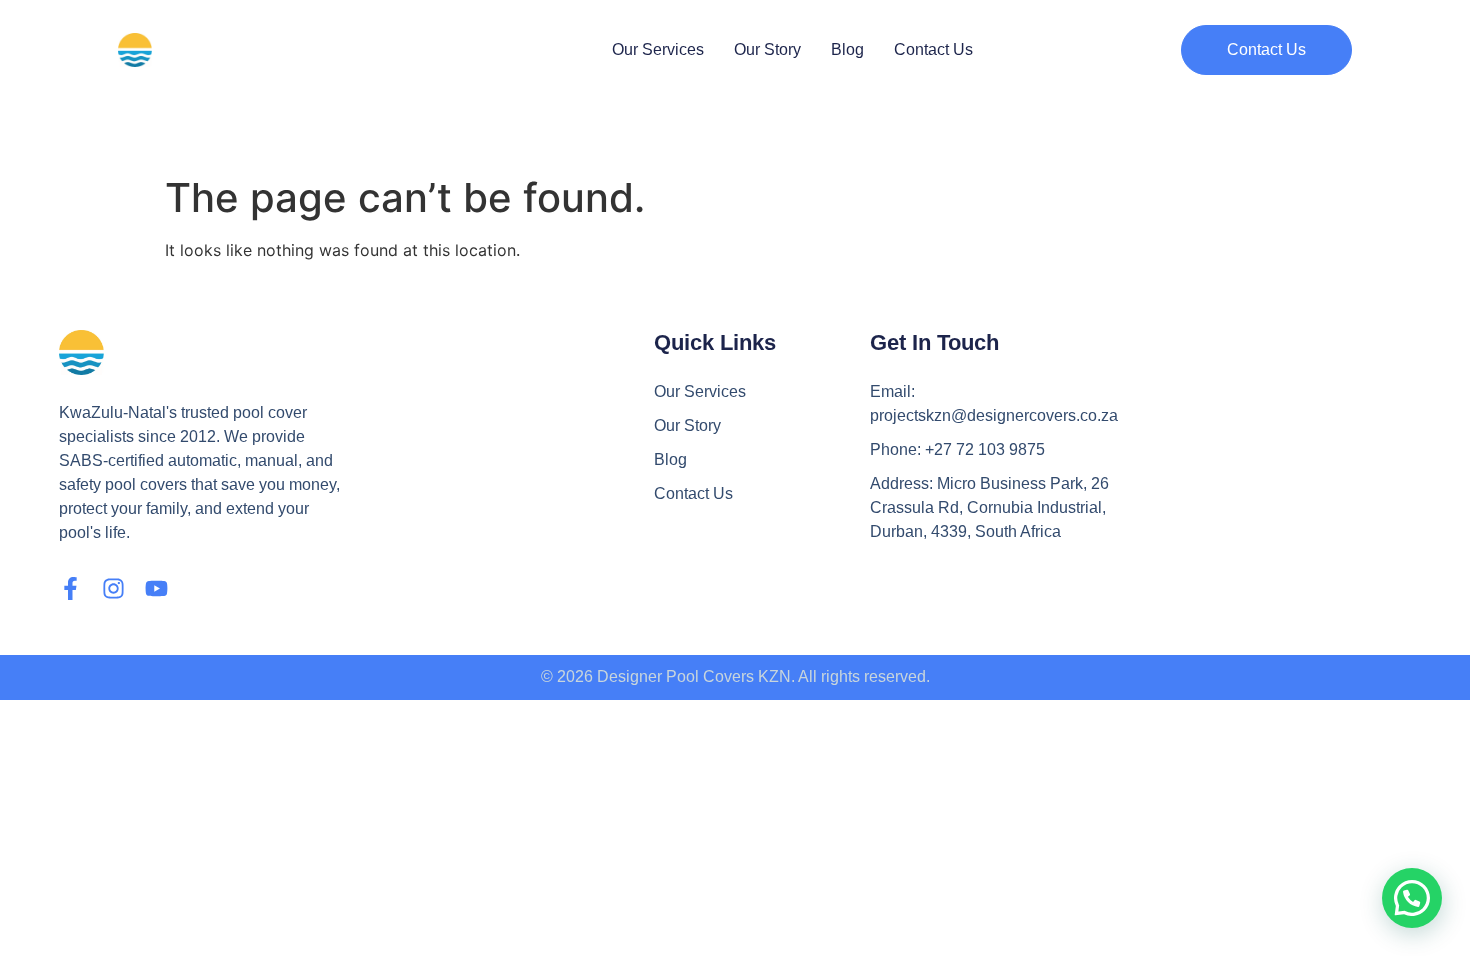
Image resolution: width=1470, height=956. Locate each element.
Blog (847, 49)
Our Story (767, 49)
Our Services (658, 49)
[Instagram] (113, 588)
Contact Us (933, 49)
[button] (1266, 50)
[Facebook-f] (70, 588)
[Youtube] (156, 588)
